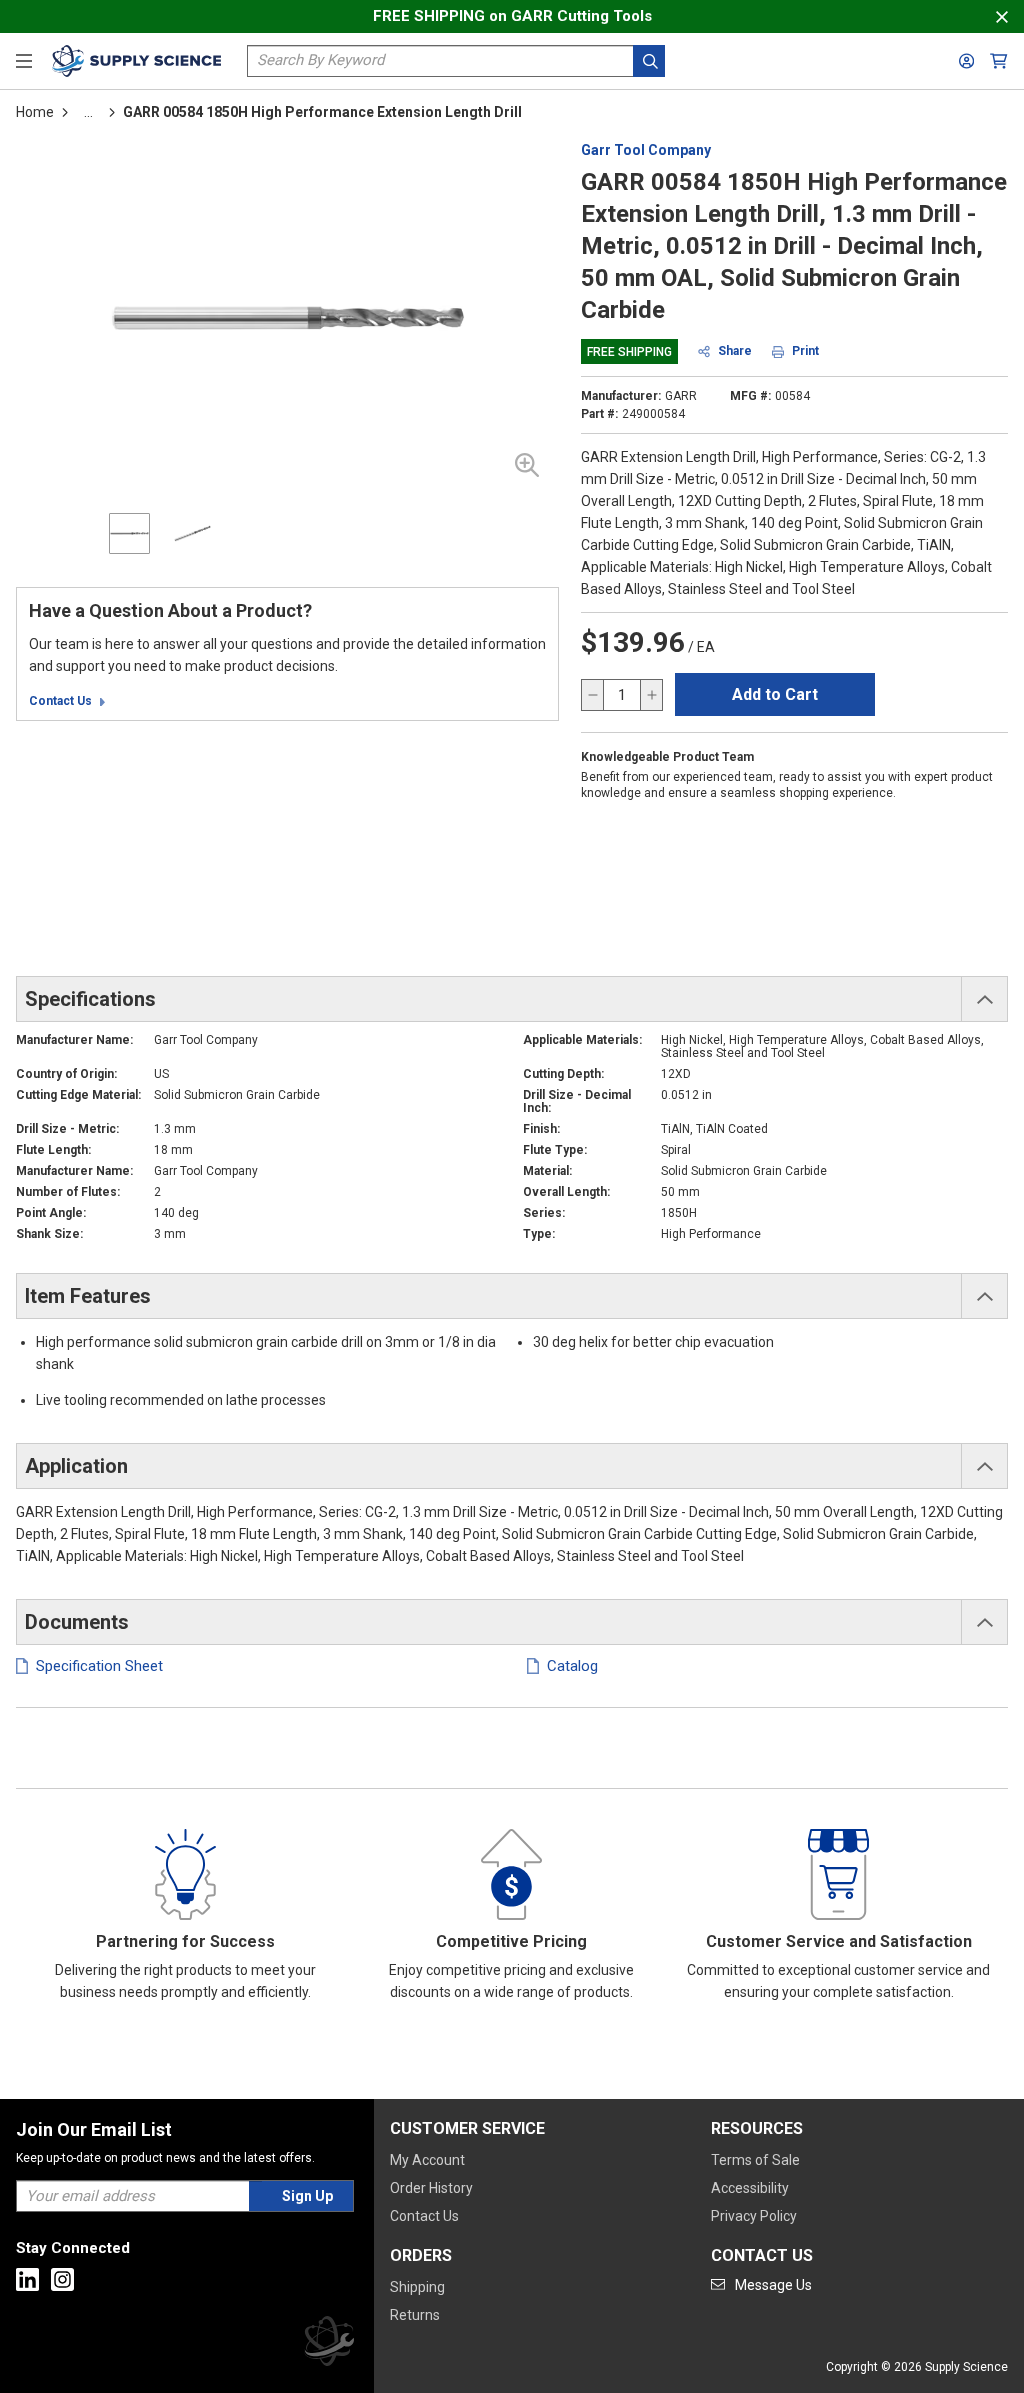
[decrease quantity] (593, 695)
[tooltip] (88, 112)
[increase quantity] (651, 695)
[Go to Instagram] (62, 2279)
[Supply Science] (329, 2344)
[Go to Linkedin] (27, 2279)
